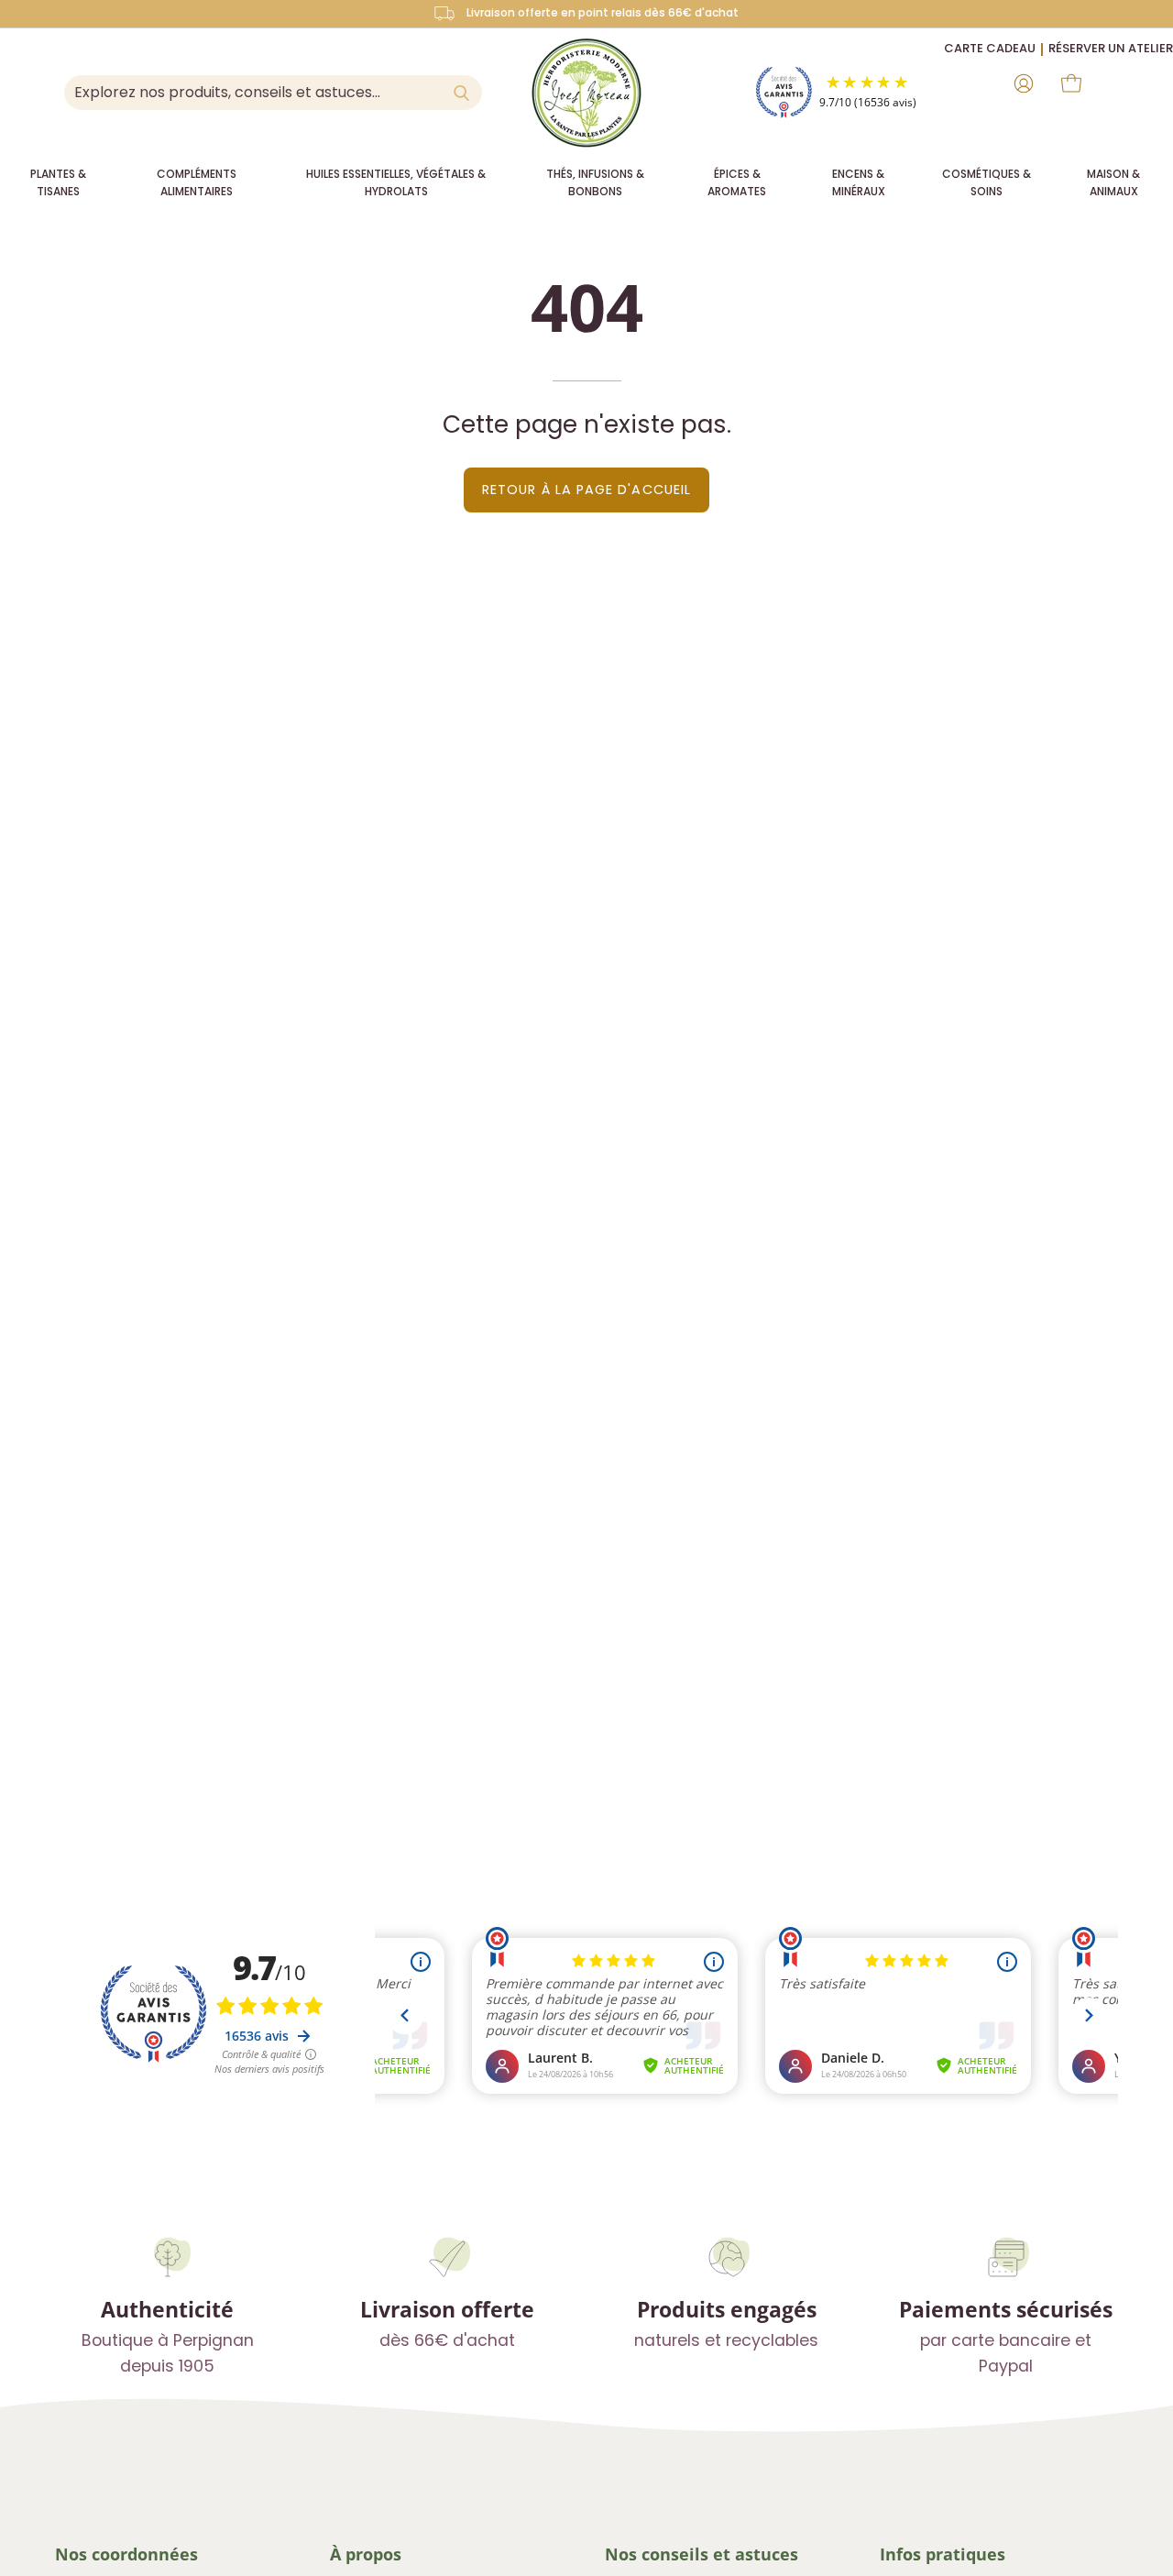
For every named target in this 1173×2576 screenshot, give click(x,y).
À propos (366, 2554)
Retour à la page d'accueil (586, 490)
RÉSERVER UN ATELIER (1111, 48)
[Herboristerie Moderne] (586, 93)
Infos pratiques (943, 2554)
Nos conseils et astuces (702, 2554)
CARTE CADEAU (990, 48)
